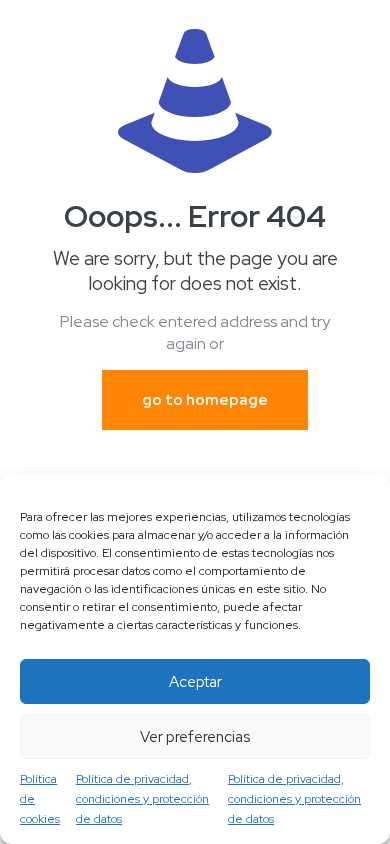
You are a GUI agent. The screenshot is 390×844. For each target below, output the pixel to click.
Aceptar (195, 682)
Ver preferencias (195, 737)
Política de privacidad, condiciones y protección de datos (142, 799)
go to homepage (205, 400)
